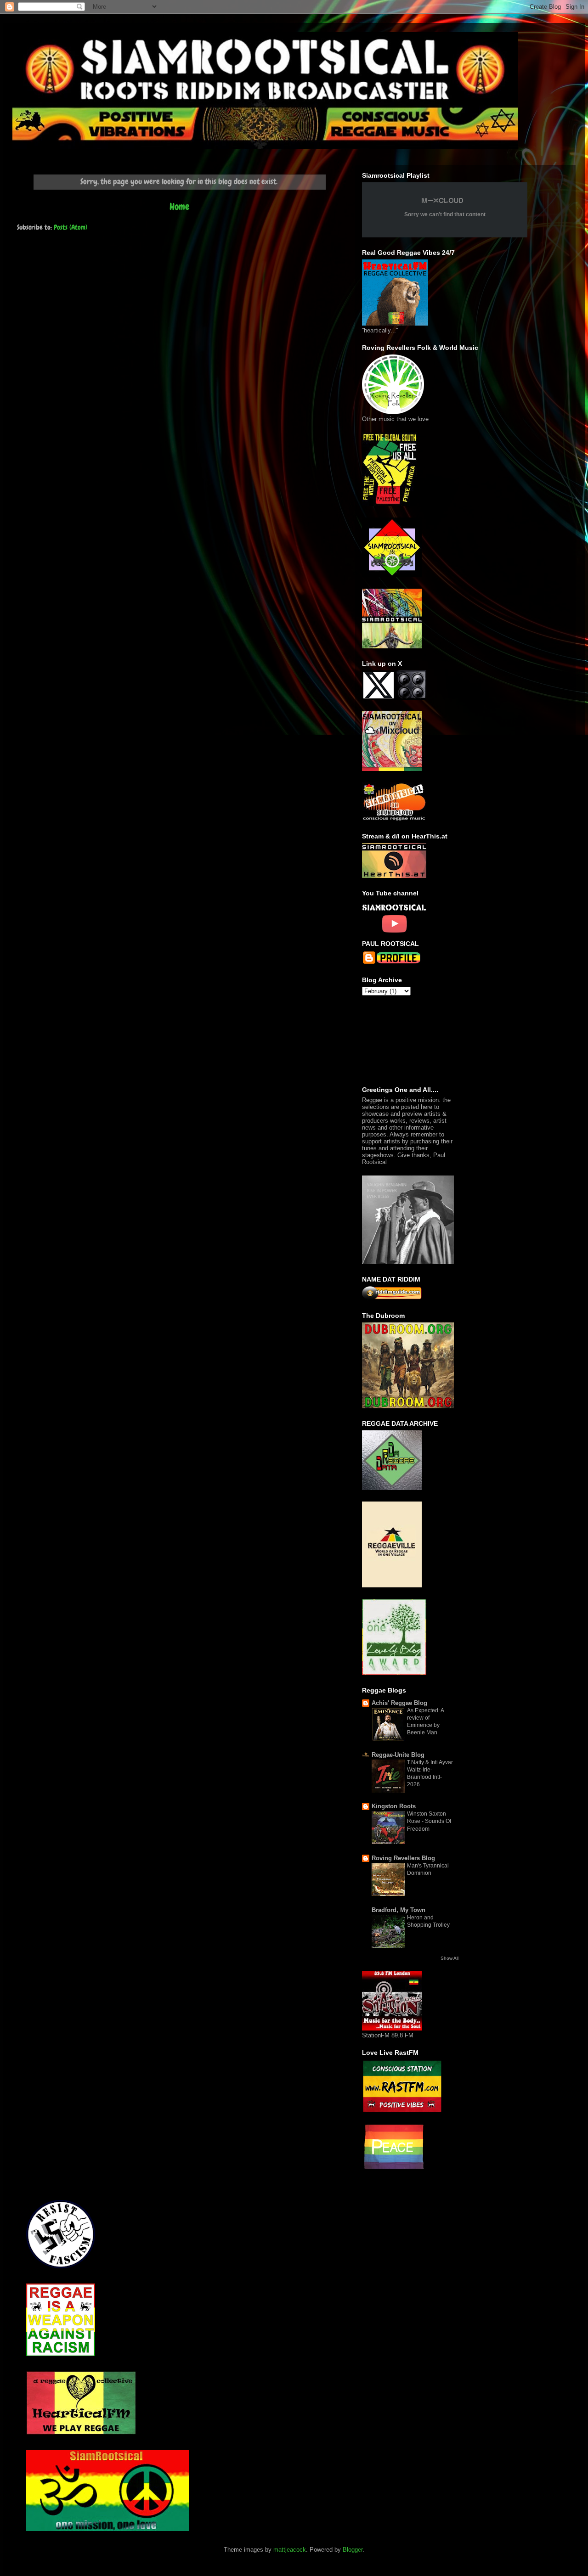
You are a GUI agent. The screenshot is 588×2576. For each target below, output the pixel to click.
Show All (449, 1958)
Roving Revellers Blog (403, 1858)
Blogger (353, 2550)
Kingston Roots (394, 1806)
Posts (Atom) (71, 227)
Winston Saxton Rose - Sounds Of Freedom (429, 1821)
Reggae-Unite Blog (398, 1755)
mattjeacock (290, 2550)
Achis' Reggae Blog (399, 1703)
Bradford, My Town (399, 1910)
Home (179, 206)
